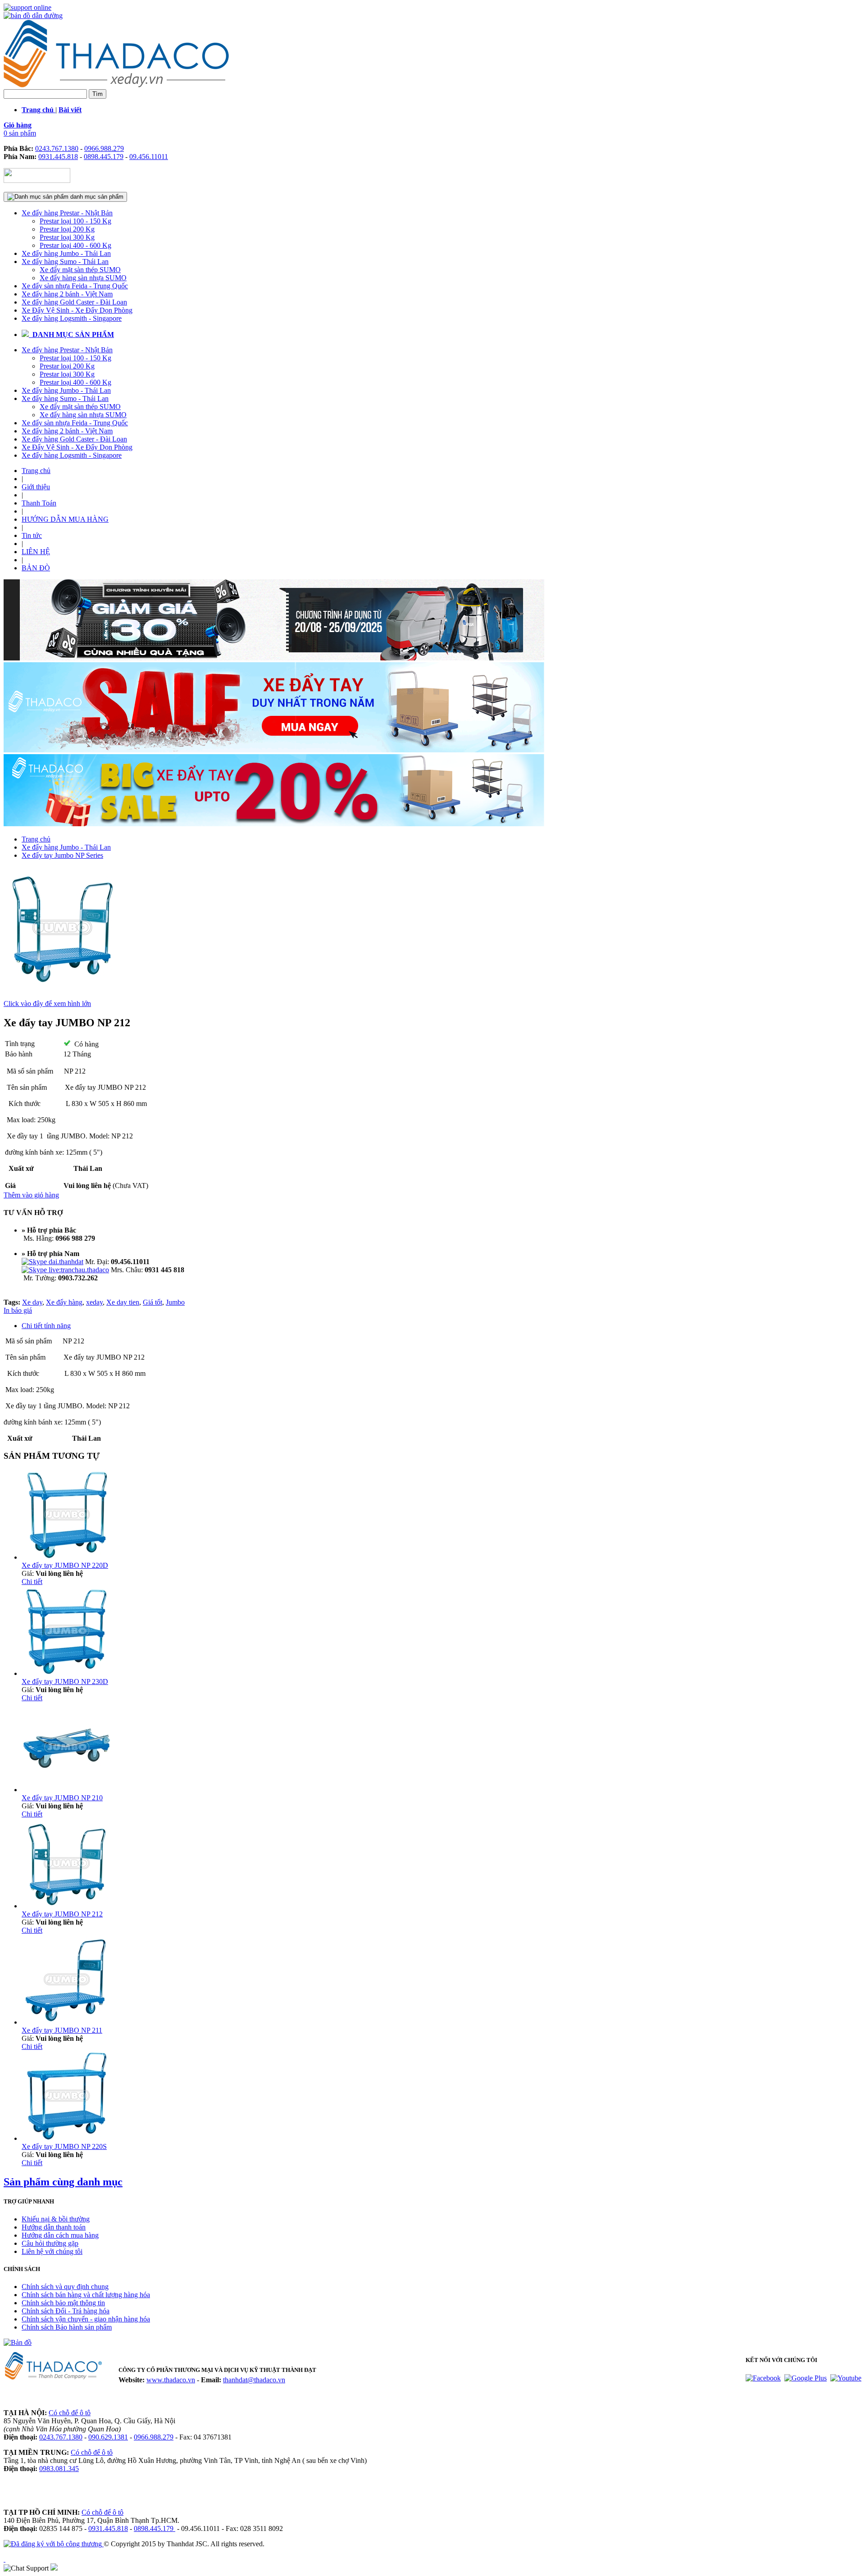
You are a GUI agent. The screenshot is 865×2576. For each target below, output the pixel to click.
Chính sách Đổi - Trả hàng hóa (66, 2311)
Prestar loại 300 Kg (67, 237)
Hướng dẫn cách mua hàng (60, 2235)
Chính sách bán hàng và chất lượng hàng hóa (86, 2295)
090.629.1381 (108, 2437)
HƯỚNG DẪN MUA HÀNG (65, 519)
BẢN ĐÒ (36, 568)
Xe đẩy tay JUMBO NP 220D (65, 1565)
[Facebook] (763, 2378)
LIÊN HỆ (36, 552)
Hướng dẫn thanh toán (54, 2227)
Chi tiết (32, 1582)
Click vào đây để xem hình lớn (47, 1004)
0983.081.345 (59, 2469)
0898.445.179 (104, 157)
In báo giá (18, 1310)
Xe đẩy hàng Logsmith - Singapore (72, 318)
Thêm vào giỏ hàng (31, 1195)
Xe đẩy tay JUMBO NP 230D (65, 1682)
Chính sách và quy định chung (65, 2287)
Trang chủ (36, 471)
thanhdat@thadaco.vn (254, 2380)
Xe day (32, 1302)
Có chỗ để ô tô (70, 2413)
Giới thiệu (36, 487)
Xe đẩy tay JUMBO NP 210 (62, 1798)
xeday (94, 1302)
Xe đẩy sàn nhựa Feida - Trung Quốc (75, 286)
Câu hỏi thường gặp (50, 2243)
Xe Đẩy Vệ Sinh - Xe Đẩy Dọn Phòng (77, 310)
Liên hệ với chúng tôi (52, 2251)
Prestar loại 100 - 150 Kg (75, 221)
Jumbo (175, 1302)
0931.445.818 (58, 157)
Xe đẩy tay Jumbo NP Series (62, 855)
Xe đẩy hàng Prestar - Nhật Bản (67, 213)
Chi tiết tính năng (46, 1326)
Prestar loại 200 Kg (67, 229)
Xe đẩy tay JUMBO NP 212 (62, 1914)
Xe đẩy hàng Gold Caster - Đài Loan (74, 302)
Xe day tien (123, 1302)
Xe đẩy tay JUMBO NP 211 (62, 2030)
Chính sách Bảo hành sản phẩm (67, 2327)
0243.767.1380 (57, 148)
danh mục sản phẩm (96, 197)
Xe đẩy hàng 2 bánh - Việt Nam (67, 294)
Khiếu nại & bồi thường (56, 2219)
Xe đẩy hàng (64, 1302)
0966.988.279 (104, 148)
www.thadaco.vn (171, 2380)
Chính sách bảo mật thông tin (63, 2303)
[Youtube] (846, 2378)
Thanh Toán (39, 503)
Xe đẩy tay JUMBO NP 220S (64, 2146)
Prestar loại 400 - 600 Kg (75, 245)
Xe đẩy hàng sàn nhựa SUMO (83, 278)
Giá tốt (153, 1302)
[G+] (806, 2378)
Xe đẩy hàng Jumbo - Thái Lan (66, 253)
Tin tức (32, 535)
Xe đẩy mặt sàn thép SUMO (80, 270)
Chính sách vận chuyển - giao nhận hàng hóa (86, 2319)
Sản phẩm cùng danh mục (63, 2182)
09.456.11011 (149, 157)
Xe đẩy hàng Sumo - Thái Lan (65, 262)
